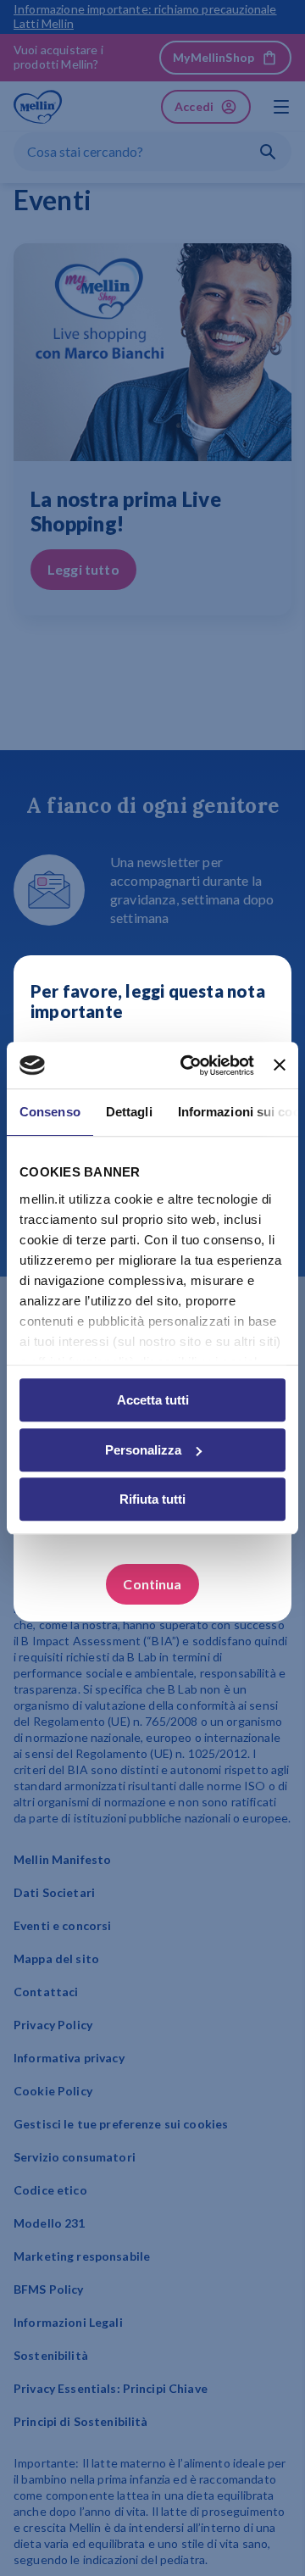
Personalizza (143, 1450)
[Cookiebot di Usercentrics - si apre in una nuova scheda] (189, 1065)
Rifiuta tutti (152, 1499)
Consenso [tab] (50, 1112)
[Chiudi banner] (280, 1065)
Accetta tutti (153, 1400)
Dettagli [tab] (129, 1112)
